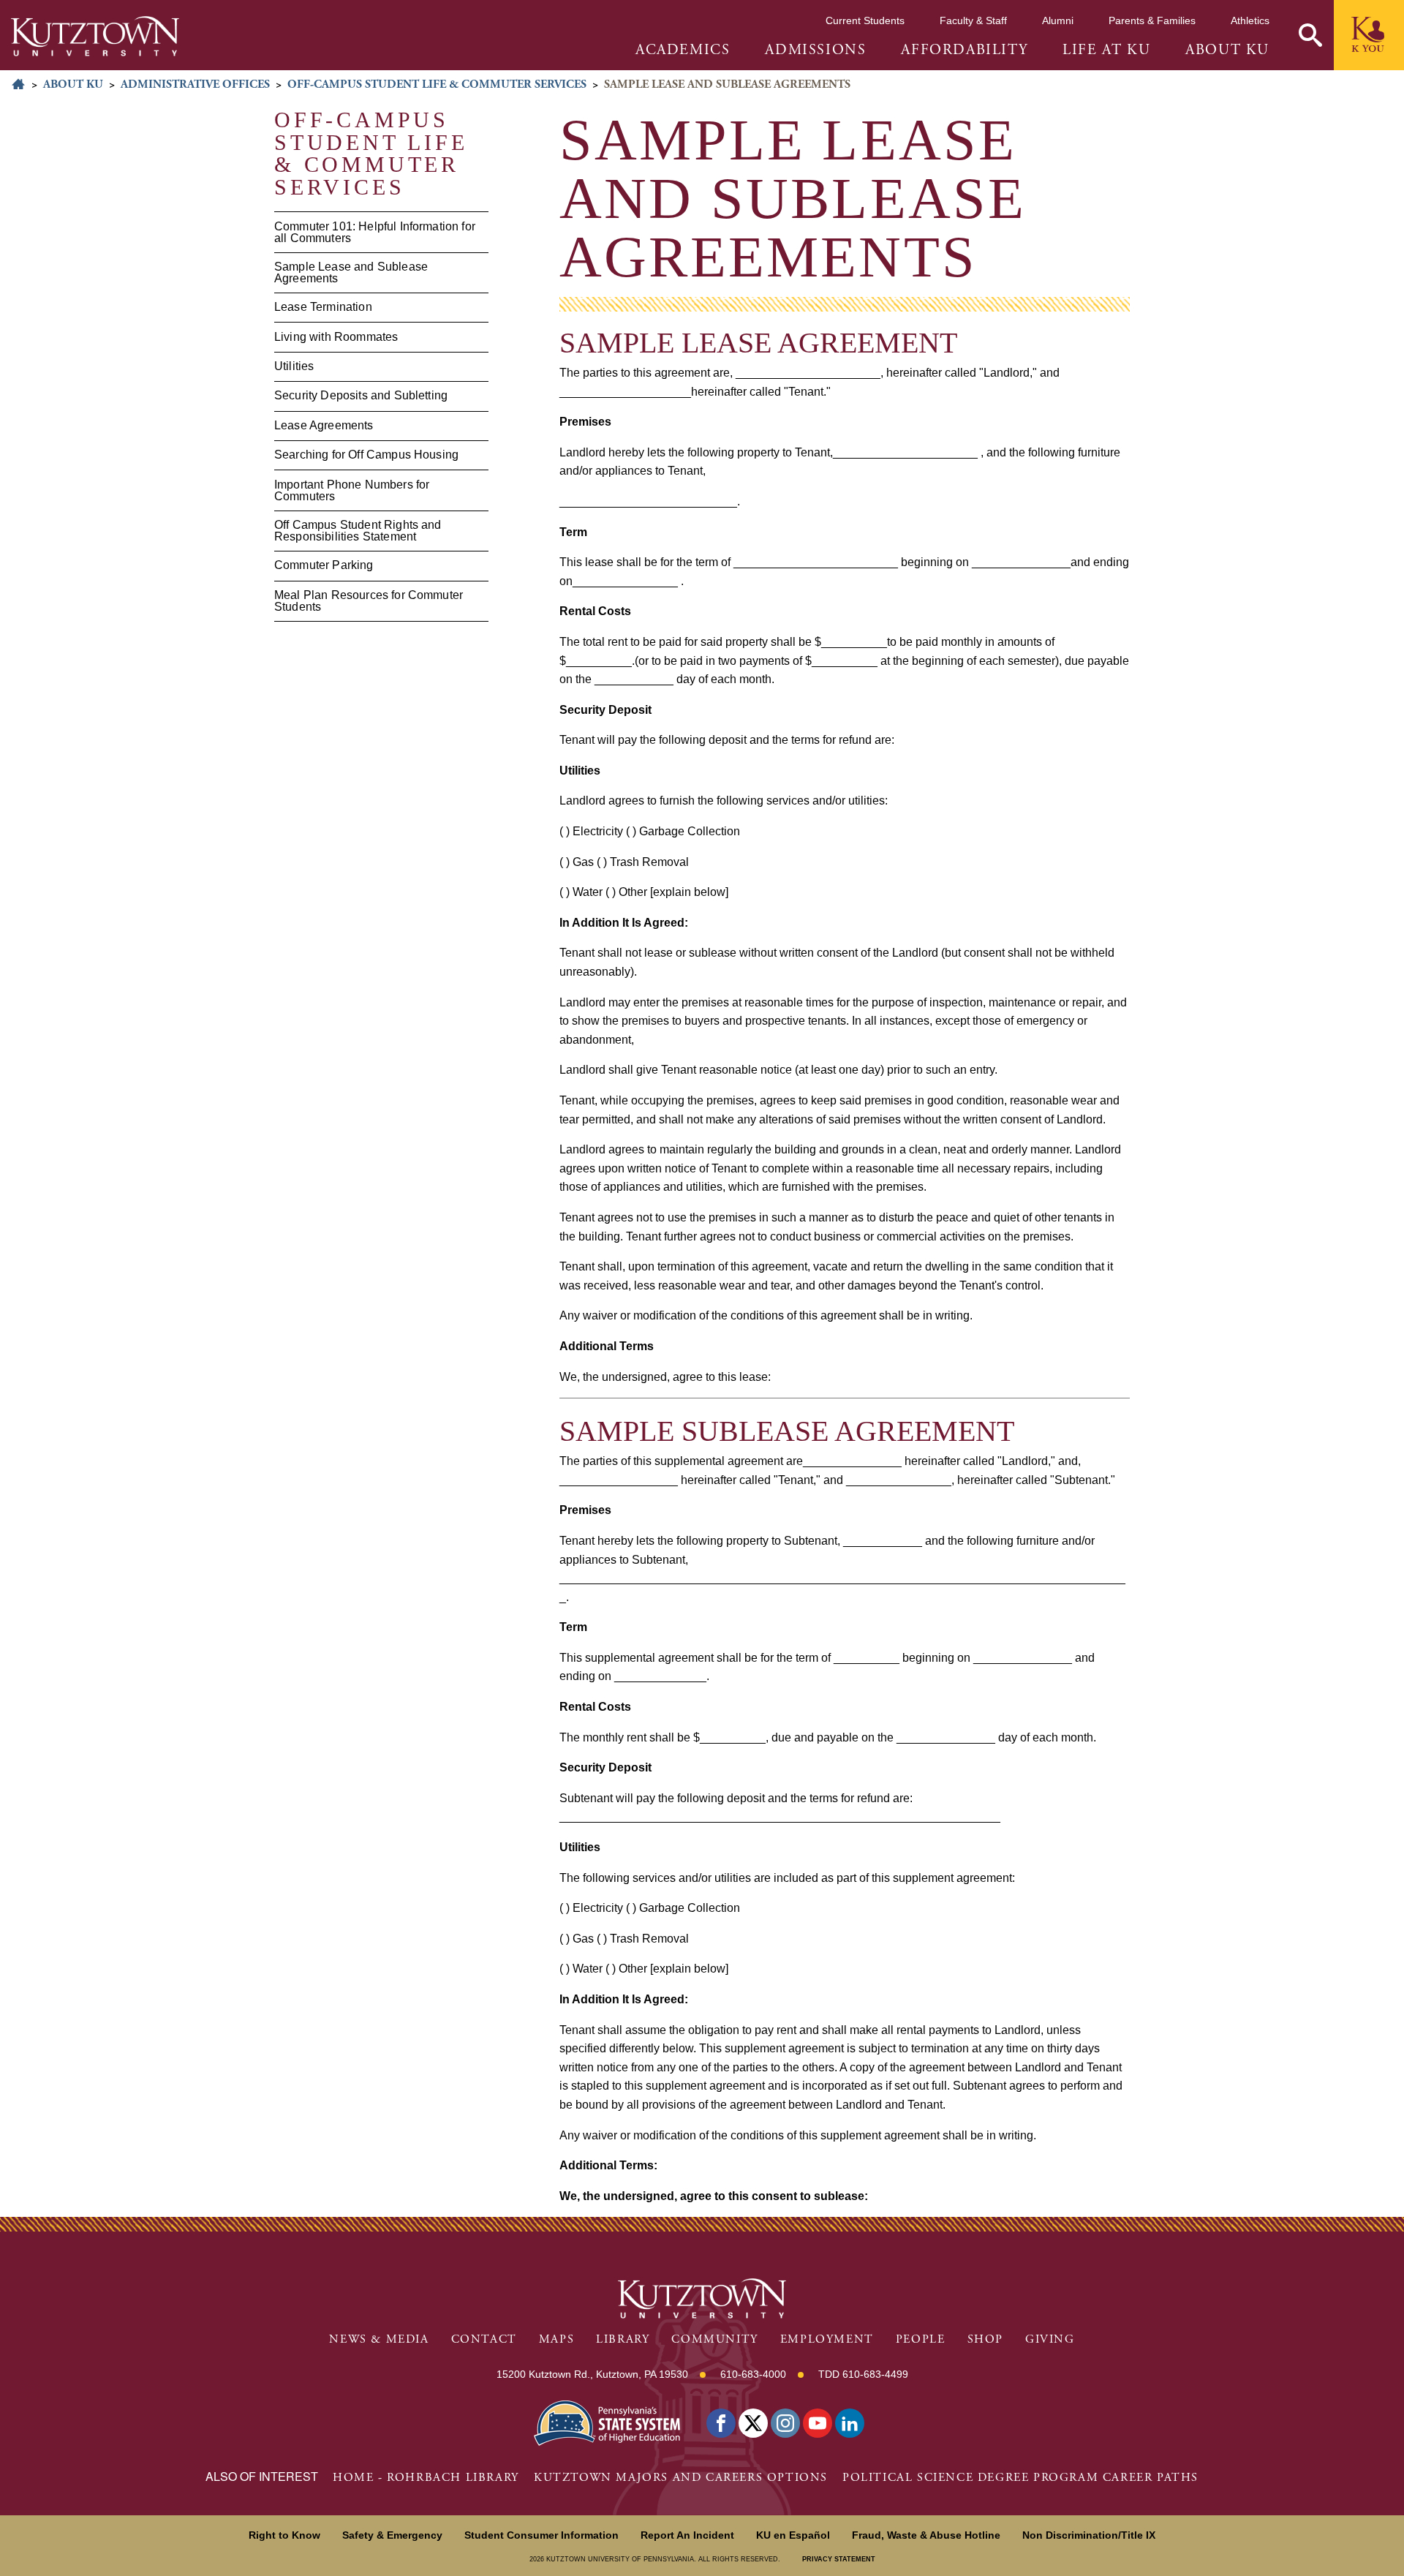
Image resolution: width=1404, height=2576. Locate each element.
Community (714, 2339)
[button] (1310, 35)
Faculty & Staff (973, 20)
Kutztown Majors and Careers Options (681, 2478)
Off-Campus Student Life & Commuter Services (437, 84)
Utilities (294, 366)
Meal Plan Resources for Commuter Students (369, 601)
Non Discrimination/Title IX (1089, 2535)
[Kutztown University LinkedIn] (850, 2423)
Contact (484, 2339)
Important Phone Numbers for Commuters (352, 490)
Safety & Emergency (392, 2535)
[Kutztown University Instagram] (785, 2423)
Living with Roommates (336, 337)
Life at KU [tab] (1106, 50)
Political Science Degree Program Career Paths (1020, 2478)
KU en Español (793, 2535)
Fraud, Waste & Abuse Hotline (926, 2535)
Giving (1050, 2339)
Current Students (865, 20)
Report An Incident (687, 2535)
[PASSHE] (607, 2422)
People (921, 2339)
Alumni (1058, 20)
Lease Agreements (324, 425)
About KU (73, 84)
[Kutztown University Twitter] (753, 2423)
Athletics (1250, 20)
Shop (985, 2339)
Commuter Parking (324, 565)
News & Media (379, 2339)
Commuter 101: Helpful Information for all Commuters (375, 232)
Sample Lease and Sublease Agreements (351, 272)
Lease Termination (323, 307)
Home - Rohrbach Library (426, 2478)
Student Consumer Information (541, 2535)
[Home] (95, 36)
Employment (827, 2339)
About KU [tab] (1227, 50)
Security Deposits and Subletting (361, 395)
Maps (556, 2339)
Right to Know (284, 2535)
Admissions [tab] (815, 50)
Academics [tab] (683, 50)
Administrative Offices (195, 84)
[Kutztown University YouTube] (818, 2423)
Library (623, 2339)
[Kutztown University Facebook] (721, 2423)
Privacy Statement (839, 2559)
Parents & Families (1152, 20)
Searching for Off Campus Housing (366, 455)
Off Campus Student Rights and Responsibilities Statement (358, 531)
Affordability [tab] (964, 50)
